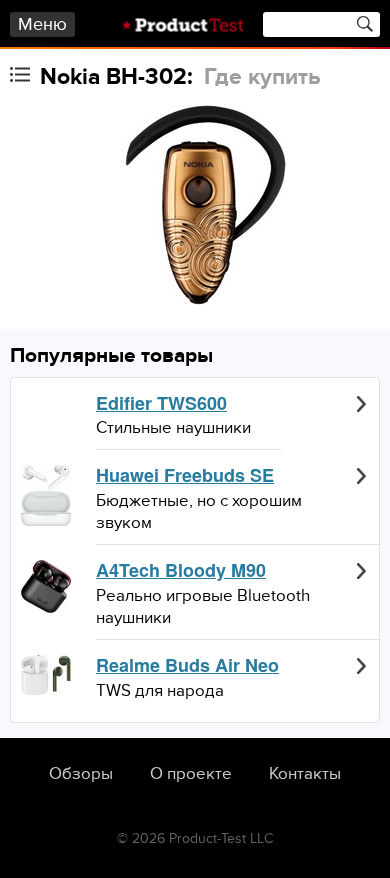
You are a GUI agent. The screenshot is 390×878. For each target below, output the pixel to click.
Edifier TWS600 (161, 404)
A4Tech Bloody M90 (181, 571)
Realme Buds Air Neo (187, 666)
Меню (42, 24)
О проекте (191, 774)
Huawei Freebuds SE (185, 476)
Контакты (305, 774)
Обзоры (81, 774)
